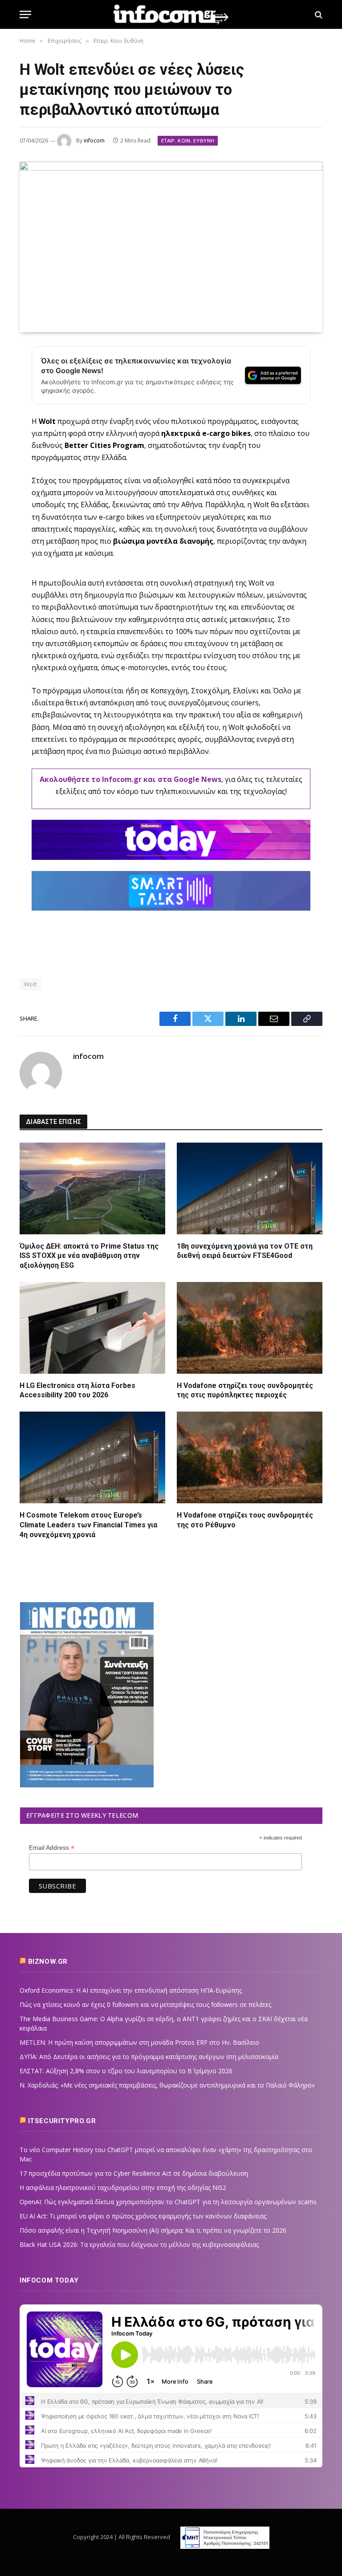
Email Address (52, 1848)
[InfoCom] (171, 14)
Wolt (31, 984)
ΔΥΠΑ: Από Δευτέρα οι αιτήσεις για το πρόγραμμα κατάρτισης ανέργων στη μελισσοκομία (149, 2057)
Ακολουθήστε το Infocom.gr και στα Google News (130, 779)
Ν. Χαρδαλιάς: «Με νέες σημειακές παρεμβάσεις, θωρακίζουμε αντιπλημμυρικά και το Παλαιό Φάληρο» (167, 2085)
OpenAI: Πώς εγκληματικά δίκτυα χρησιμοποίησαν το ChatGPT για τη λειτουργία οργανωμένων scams (168, 2202)
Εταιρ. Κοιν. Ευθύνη (188, 140)
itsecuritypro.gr (62, 2121)
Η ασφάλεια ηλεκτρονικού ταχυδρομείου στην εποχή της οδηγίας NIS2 (123, 2187)
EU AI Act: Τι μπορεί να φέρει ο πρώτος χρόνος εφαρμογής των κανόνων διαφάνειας (143, 2216)
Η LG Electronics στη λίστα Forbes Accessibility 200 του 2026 (77, 1390)
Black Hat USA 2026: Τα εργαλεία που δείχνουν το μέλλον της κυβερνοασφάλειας (139, 2244)
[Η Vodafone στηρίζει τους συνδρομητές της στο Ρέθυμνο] (250, 1457)
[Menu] (25, 14)
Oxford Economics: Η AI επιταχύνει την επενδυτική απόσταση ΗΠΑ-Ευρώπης (131, 1990)
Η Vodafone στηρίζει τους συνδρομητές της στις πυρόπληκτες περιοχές (245, 1390)
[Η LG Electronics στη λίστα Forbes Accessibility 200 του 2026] (92, 1328)
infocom (94, 140)
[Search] (318, 14)
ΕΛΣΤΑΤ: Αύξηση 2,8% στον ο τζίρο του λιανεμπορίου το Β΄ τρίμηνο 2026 (126, 2071)
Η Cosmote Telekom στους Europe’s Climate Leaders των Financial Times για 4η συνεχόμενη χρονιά (88, 1525)
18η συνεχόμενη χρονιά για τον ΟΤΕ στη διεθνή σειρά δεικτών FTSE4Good (245, 1251)
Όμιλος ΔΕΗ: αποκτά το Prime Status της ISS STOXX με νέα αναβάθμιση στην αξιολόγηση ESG (89, 1256)
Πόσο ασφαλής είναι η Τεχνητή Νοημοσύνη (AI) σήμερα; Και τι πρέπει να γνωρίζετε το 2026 (153, 2230)
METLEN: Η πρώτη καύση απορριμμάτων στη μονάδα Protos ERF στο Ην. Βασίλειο (139, 2042)
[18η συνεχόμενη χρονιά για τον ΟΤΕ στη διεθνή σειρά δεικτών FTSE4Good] (250, 1188)
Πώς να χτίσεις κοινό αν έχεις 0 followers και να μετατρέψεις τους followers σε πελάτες (145, 2004)
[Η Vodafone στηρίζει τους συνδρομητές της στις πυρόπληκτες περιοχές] (250, 1328)
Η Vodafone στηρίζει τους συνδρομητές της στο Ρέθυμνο (245, 1520)
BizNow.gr (48, 1962)
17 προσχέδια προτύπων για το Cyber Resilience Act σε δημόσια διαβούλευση (134, 2173)
